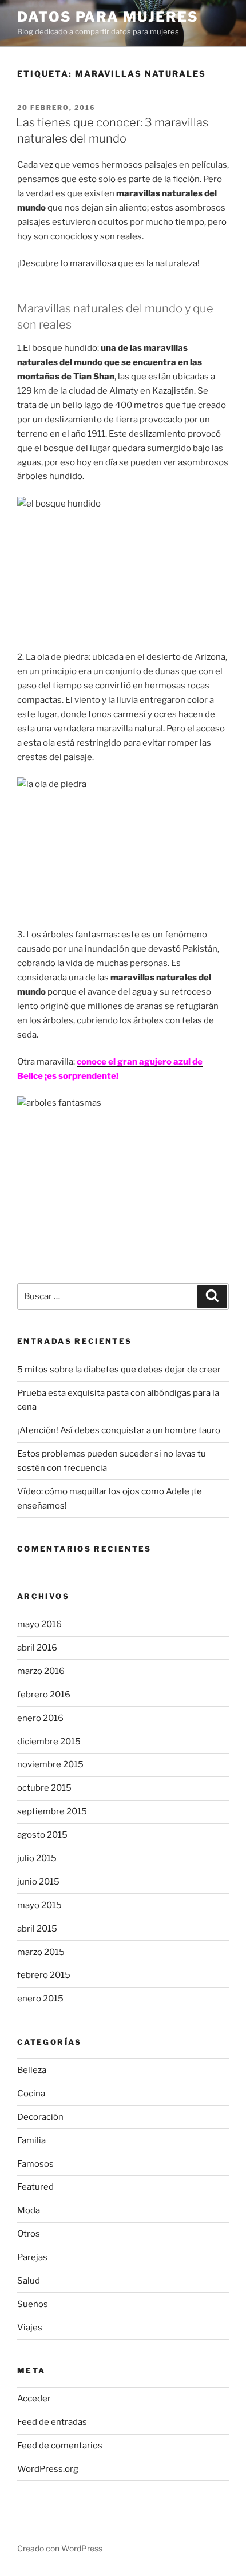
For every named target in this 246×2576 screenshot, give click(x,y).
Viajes (30, 2328)
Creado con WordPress (60, 2548)
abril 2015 (37, 1929)
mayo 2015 (39, 1905)
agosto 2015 (42, 1835)
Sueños (33, 2304)
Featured (35, 2187)
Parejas (32, 2257)
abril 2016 (37, 1648)
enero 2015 (40, 1999)
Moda (29, 2210)
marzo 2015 (41, 1952)
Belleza (32, 2070)
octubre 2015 (44, 1788)
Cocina (31, 2094)
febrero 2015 (44, 1975)
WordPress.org (48, 2469)
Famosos (35, 2164)
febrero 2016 (44, 1695)
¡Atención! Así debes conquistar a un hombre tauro (119, 1430)
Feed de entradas (52, 2422)
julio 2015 (37, 1858)
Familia (31, 2140)
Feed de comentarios (60, 2446)
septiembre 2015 (52, 1811)
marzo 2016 (41, 1671)
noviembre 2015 (50, 1764)
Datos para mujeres (108, 17)
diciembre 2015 (49, 1742)
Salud (29, 2281)
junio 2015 (38, 1882)
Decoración (40, 2117)
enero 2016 (40, 1718)
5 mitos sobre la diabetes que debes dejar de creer (119, 1370)
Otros (29, 2234)
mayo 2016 (39, 1624)
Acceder (34, 2399)
